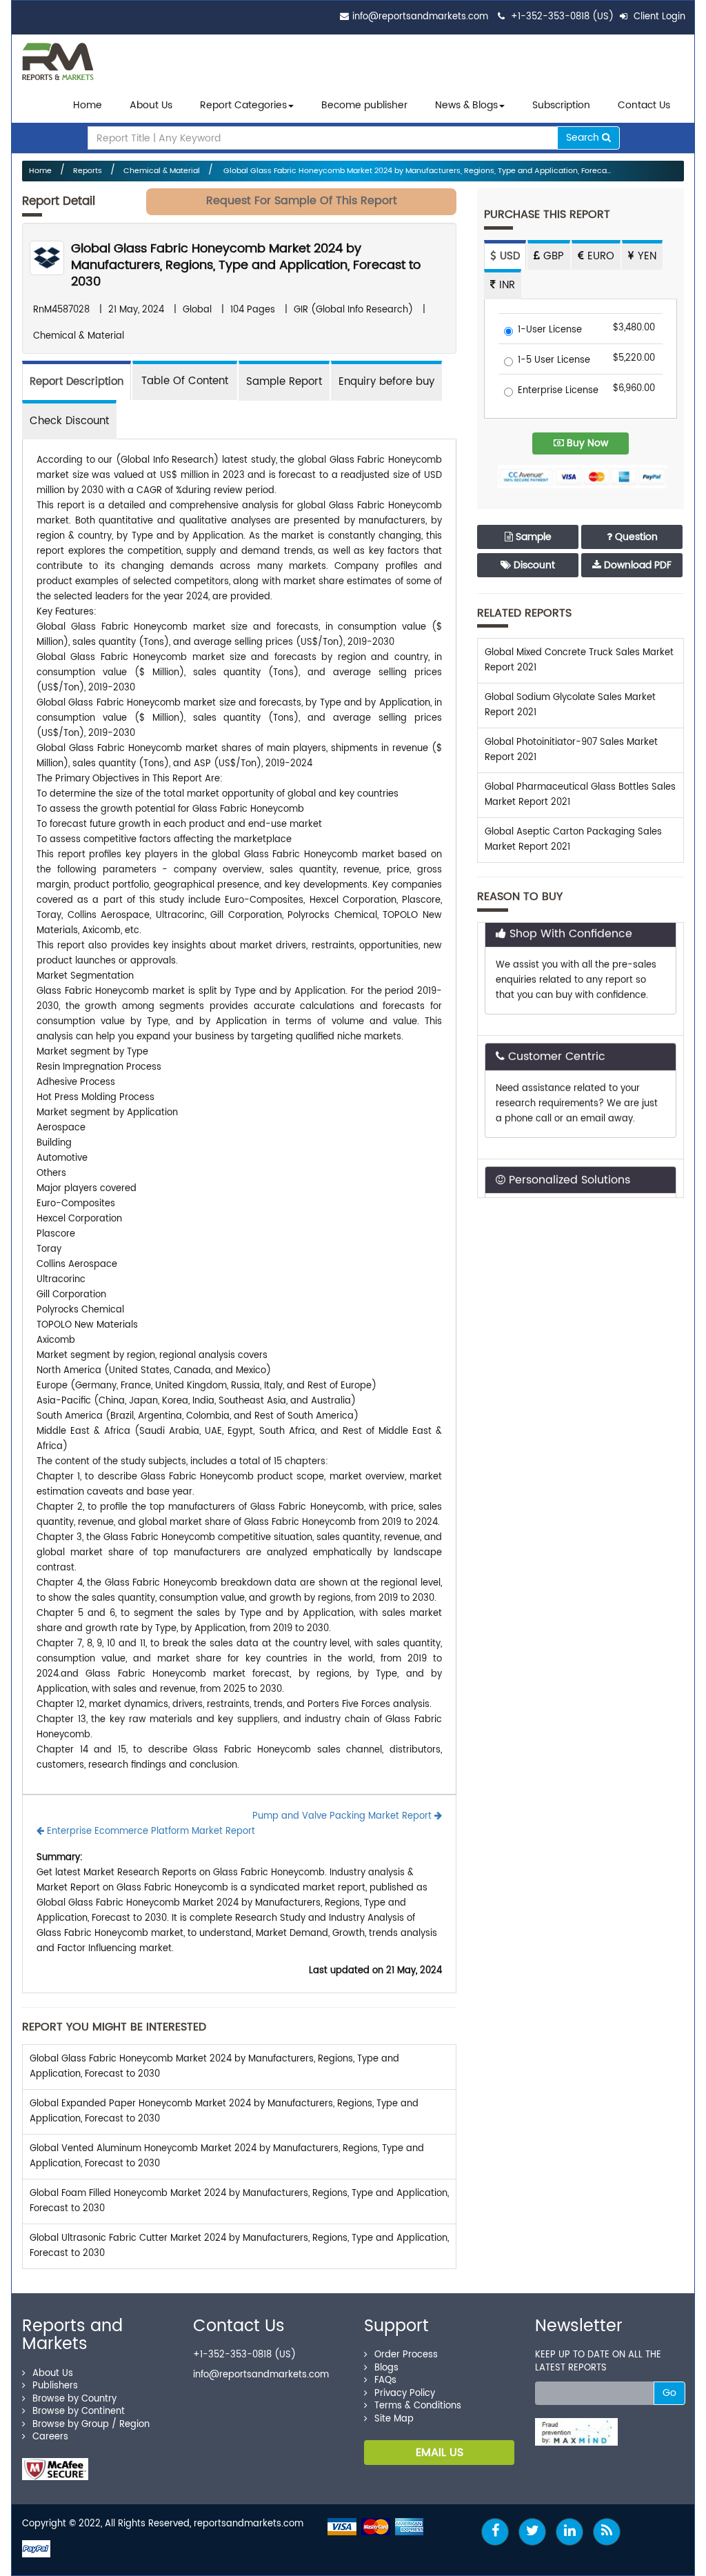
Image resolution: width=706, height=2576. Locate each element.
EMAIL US (440, 2453)
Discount (533, 565)
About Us (151, 105)
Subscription (561, 105)
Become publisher (364, 105)
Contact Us (644, 105)
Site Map (394, 2419)
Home (88, 105)
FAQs (385, 2380)
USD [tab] (508, 256)
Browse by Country (74, 2399)
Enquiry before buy (386, 382)
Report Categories (243, 105)
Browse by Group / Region (91, 2425)
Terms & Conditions (418, 2406)
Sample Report (284, 382)
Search (584, 138)
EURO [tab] (599, 256)
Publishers (55, 2386)
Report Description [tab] (77, 382)
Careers (50, 2437)
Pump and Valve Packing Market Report (343, 1816)
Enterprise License (558, 391)
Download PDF (636, 565)
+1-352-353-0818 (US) (562, 17)
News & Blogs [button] (466, 105)
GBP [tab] (552, 256)
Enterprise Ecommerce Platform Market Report (150, 1831)
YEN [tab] (645, 256)
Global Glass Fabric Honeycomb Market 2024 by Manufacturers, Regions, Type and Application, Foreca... (416, 171)
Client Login (658, 17)
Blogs (386, 2368)
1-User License (550, 331)
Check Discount (69, 421)
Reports (88, 171)
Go (669, 2393)
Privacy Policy (405, 2394)
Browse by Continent (79, 2412)
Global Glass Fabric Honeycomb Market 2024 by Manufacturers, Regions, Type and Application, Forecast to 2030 (246, 265)
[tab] (185, 380)
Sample (532, 537)
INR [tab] (505, 285)
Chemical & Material (162, 171)
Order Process (406, 2355)
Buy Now (586, 443)
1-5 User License (554, 361)
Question (635, 537)
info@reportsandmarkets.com (420, 17)
